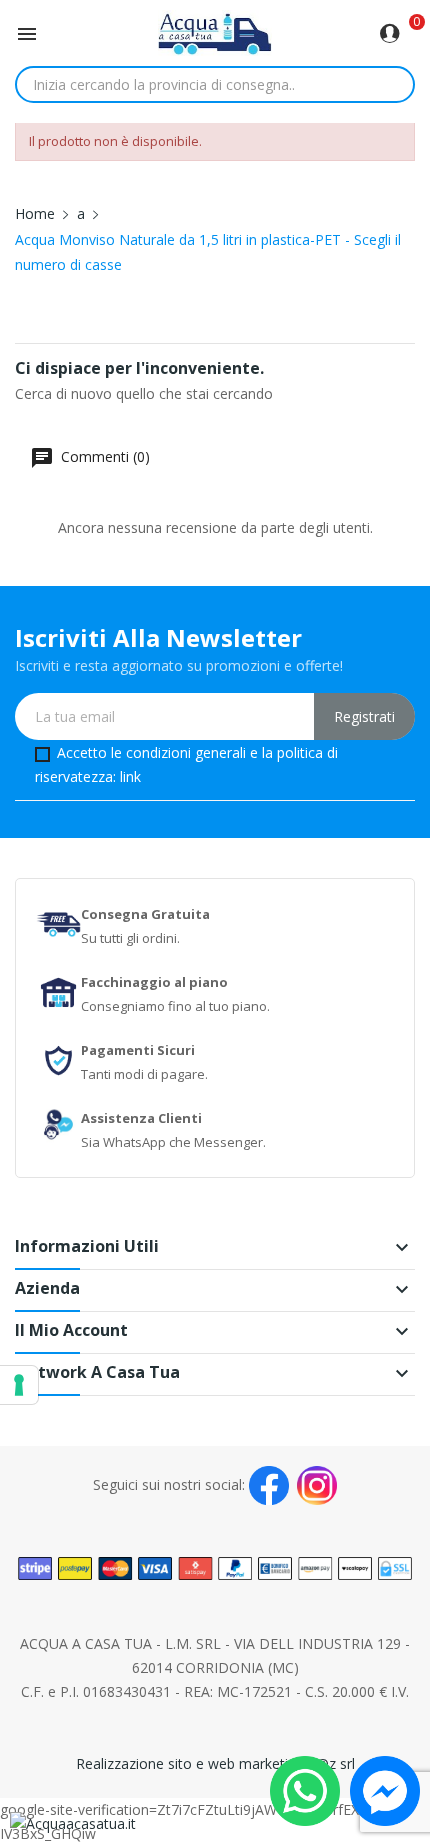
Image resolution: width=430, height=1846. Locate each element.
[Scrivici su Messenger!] (385, 1789)
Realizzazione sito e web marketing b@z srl (215, 1763)
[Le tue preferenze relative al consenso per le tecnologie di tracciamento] (19, 1385)
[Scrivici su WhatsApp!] (305, 1789)
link (130, 776)
